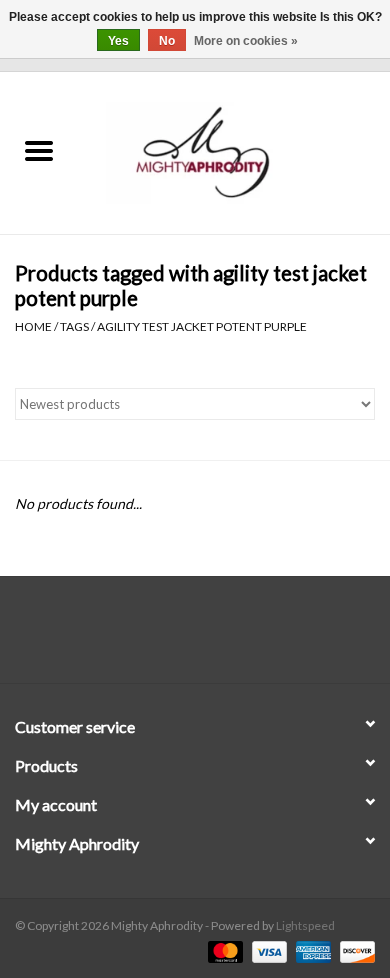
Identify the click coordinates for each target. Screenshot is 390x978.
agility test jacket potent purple (202, 326)
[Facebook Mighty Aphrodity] (143, 637)
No (167, 41)
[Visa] (267, 950)
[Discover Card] (354, 950)
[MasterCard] (223, 950)
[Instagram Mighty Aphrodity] (248, 637)
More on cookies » (246, 41)
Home (33, 326)
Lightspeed (305, 925)
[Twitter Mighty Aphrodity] (178, 637)
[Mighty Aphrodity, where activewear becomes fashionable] (234, 151)
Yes (118, 41)
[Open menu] (39, 150)
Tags (74, 326)
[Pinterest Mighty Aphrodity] (213, 637)
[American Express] (311, 950)
